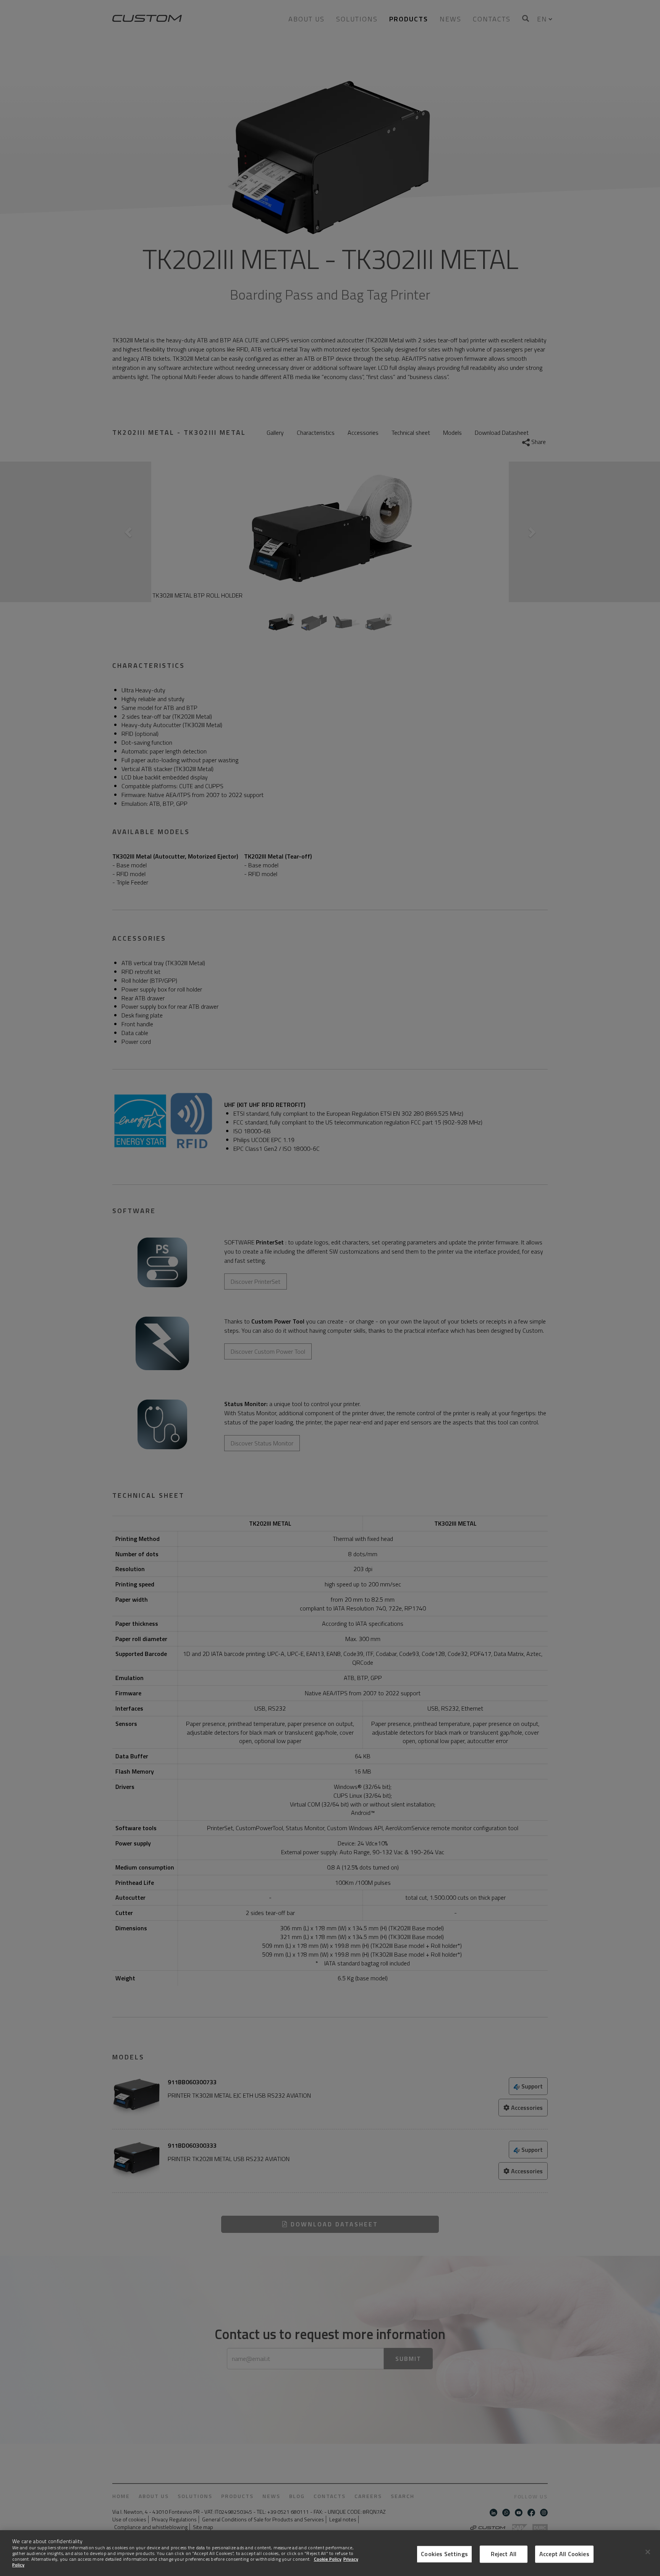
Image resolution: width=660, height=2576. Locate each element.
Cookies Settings (444, 2554)
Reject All (504, 2554)
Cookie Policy (328, 2559)
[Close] (648, 2552)
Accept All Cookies (564, 2554)
